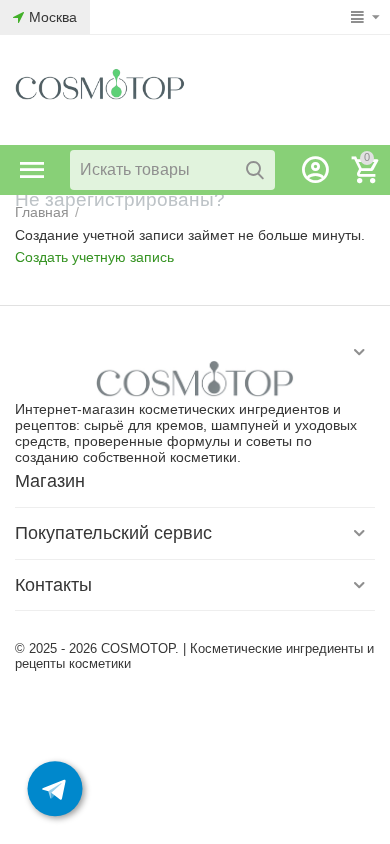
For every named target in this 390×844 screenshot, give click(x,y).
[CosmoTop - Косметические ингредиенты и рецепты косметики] (100, 89)
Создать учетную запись (94, 257)
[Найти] (255, 170)
